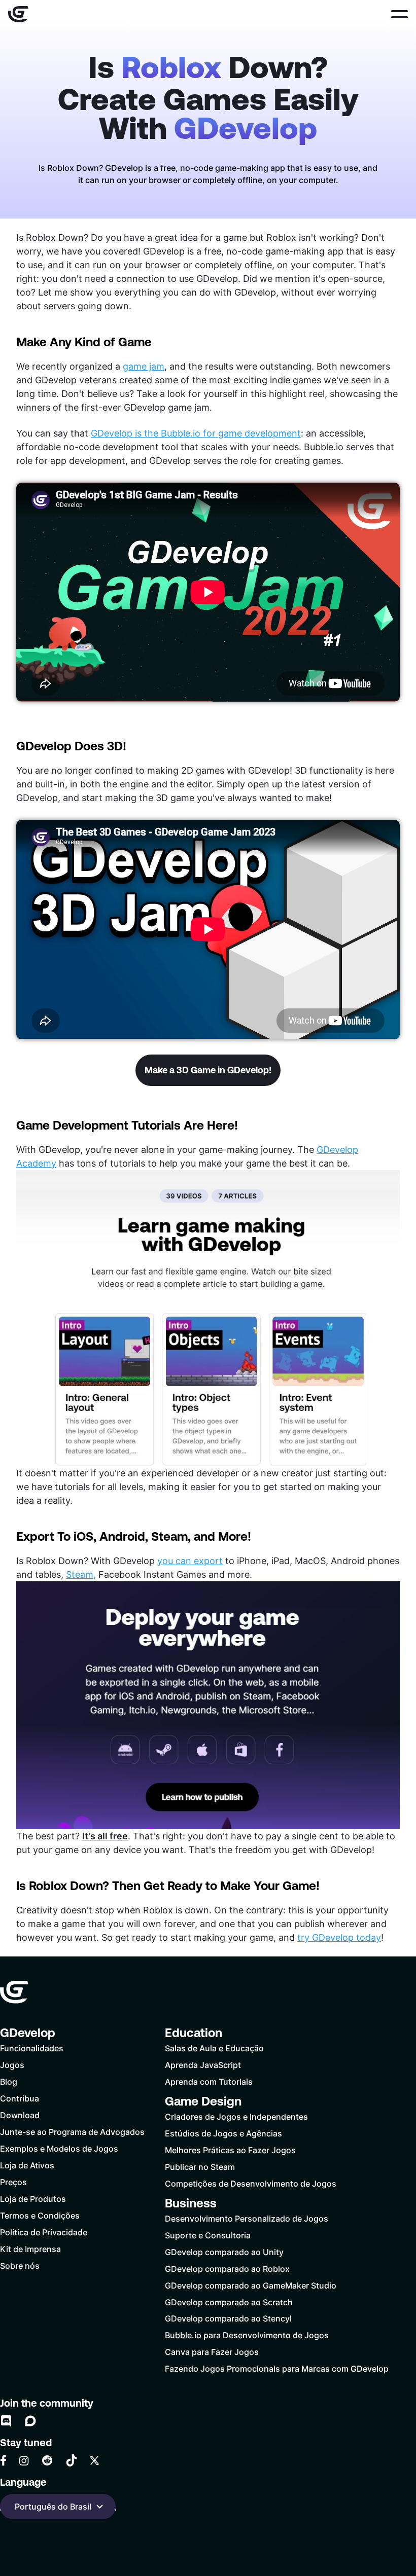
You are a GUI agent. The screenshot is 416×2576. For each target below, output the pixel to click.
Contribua (20, 2098)
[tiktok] (72, 2460)
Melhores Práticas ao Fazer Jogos (230, 2150)
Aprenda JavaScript (203, 2065)
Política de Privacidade (44, 2232)
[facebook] (3, 2460)
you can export (190, 1561)
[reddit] (47, 2460)
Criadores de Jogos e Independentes (236, 2116)
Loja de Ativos (27, 2165)
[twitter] (94, 2460)
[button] (400, 14)
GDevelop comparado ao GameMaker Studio (251, 2285)
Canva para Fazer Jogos (212, 2352)
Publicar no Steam (200, 2167)
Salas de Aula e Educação (214, 2048)
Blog (9, 2081)
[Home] (18, 14)
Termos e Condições (40, 2215)
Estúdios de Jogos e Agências (223, 2133)
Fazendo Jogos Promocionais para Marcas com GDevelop (277, 2368)
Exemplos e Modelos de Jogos (59, 2148)
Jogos (12, 2065)
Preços (13, 2182)
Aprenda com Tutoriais (209, 2081)
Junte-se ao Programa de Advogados (72, 2132)
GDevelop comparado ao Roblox (227, 2269)
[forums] (30, 2421)
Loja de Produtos (33, 2199)
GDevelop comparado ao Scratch (229, 2302)
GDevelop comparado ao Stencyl (228, 2318)
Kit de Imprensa (30, 2249)
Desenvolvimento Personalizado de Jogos (247, 2218)
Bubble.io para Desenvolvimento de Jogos (247, 2335)
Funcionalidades (32, 2048)
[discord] (6, 2421)
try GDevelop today (339, 1937)
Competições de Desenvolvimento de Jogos (251, 2183)
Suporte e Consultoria (208, 2235)
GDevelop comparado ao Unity (224, 2252)
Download (20, 2115)
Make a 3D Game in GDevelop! (208, 1070)
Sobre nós (20, 2265)
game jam (144, 366)
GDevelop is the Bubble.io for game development (196, 433)
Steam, (81, 1574)
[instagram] (24, 2461)
